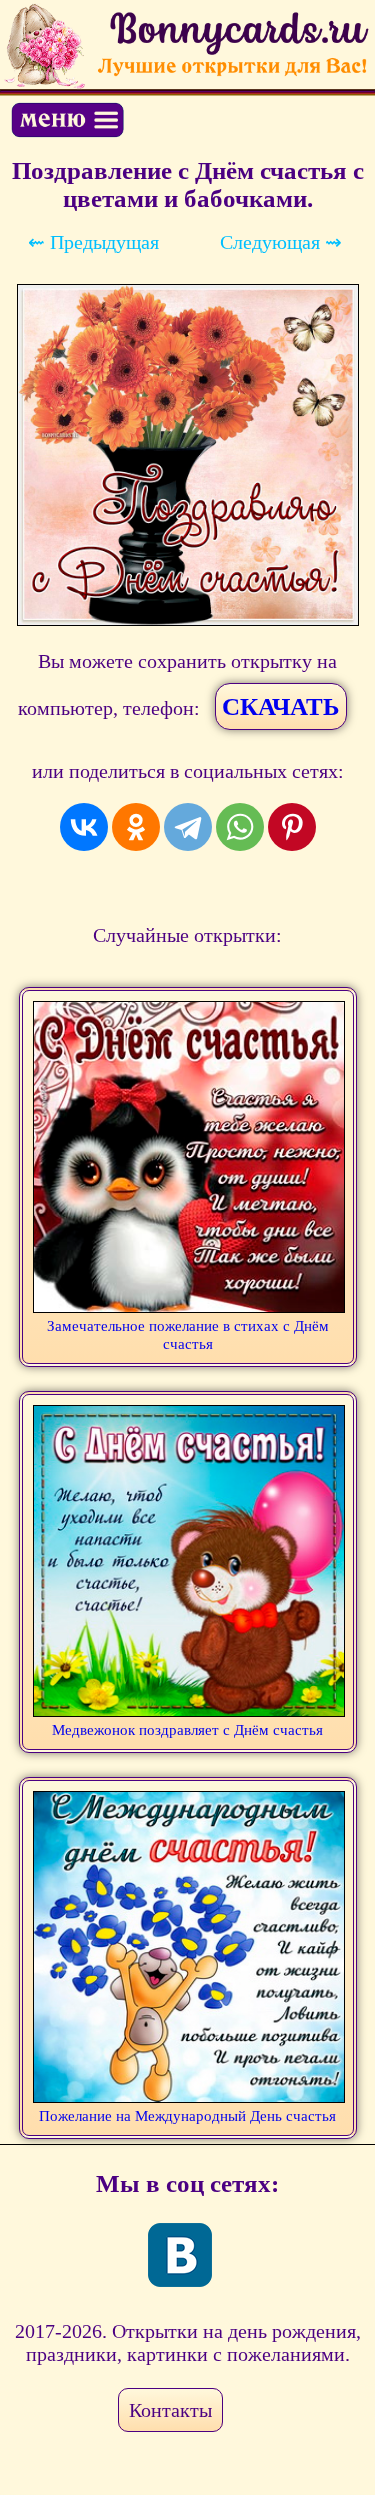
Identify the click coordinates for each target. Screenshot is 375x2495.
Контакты (170, 2410)
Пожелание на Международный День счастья (187, 2116)
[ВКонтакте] (84, 827)
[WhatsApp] (240, 827)
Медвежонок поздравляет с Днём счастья (187, 1730)
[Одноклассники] (136, 827)
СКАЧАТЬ (281, 706)
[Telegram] (188, 827)
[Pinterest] (292, 827)
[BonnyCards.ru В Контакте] (180, 2255)
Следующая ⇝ (281, 242)
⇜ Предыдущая (93, 242)
